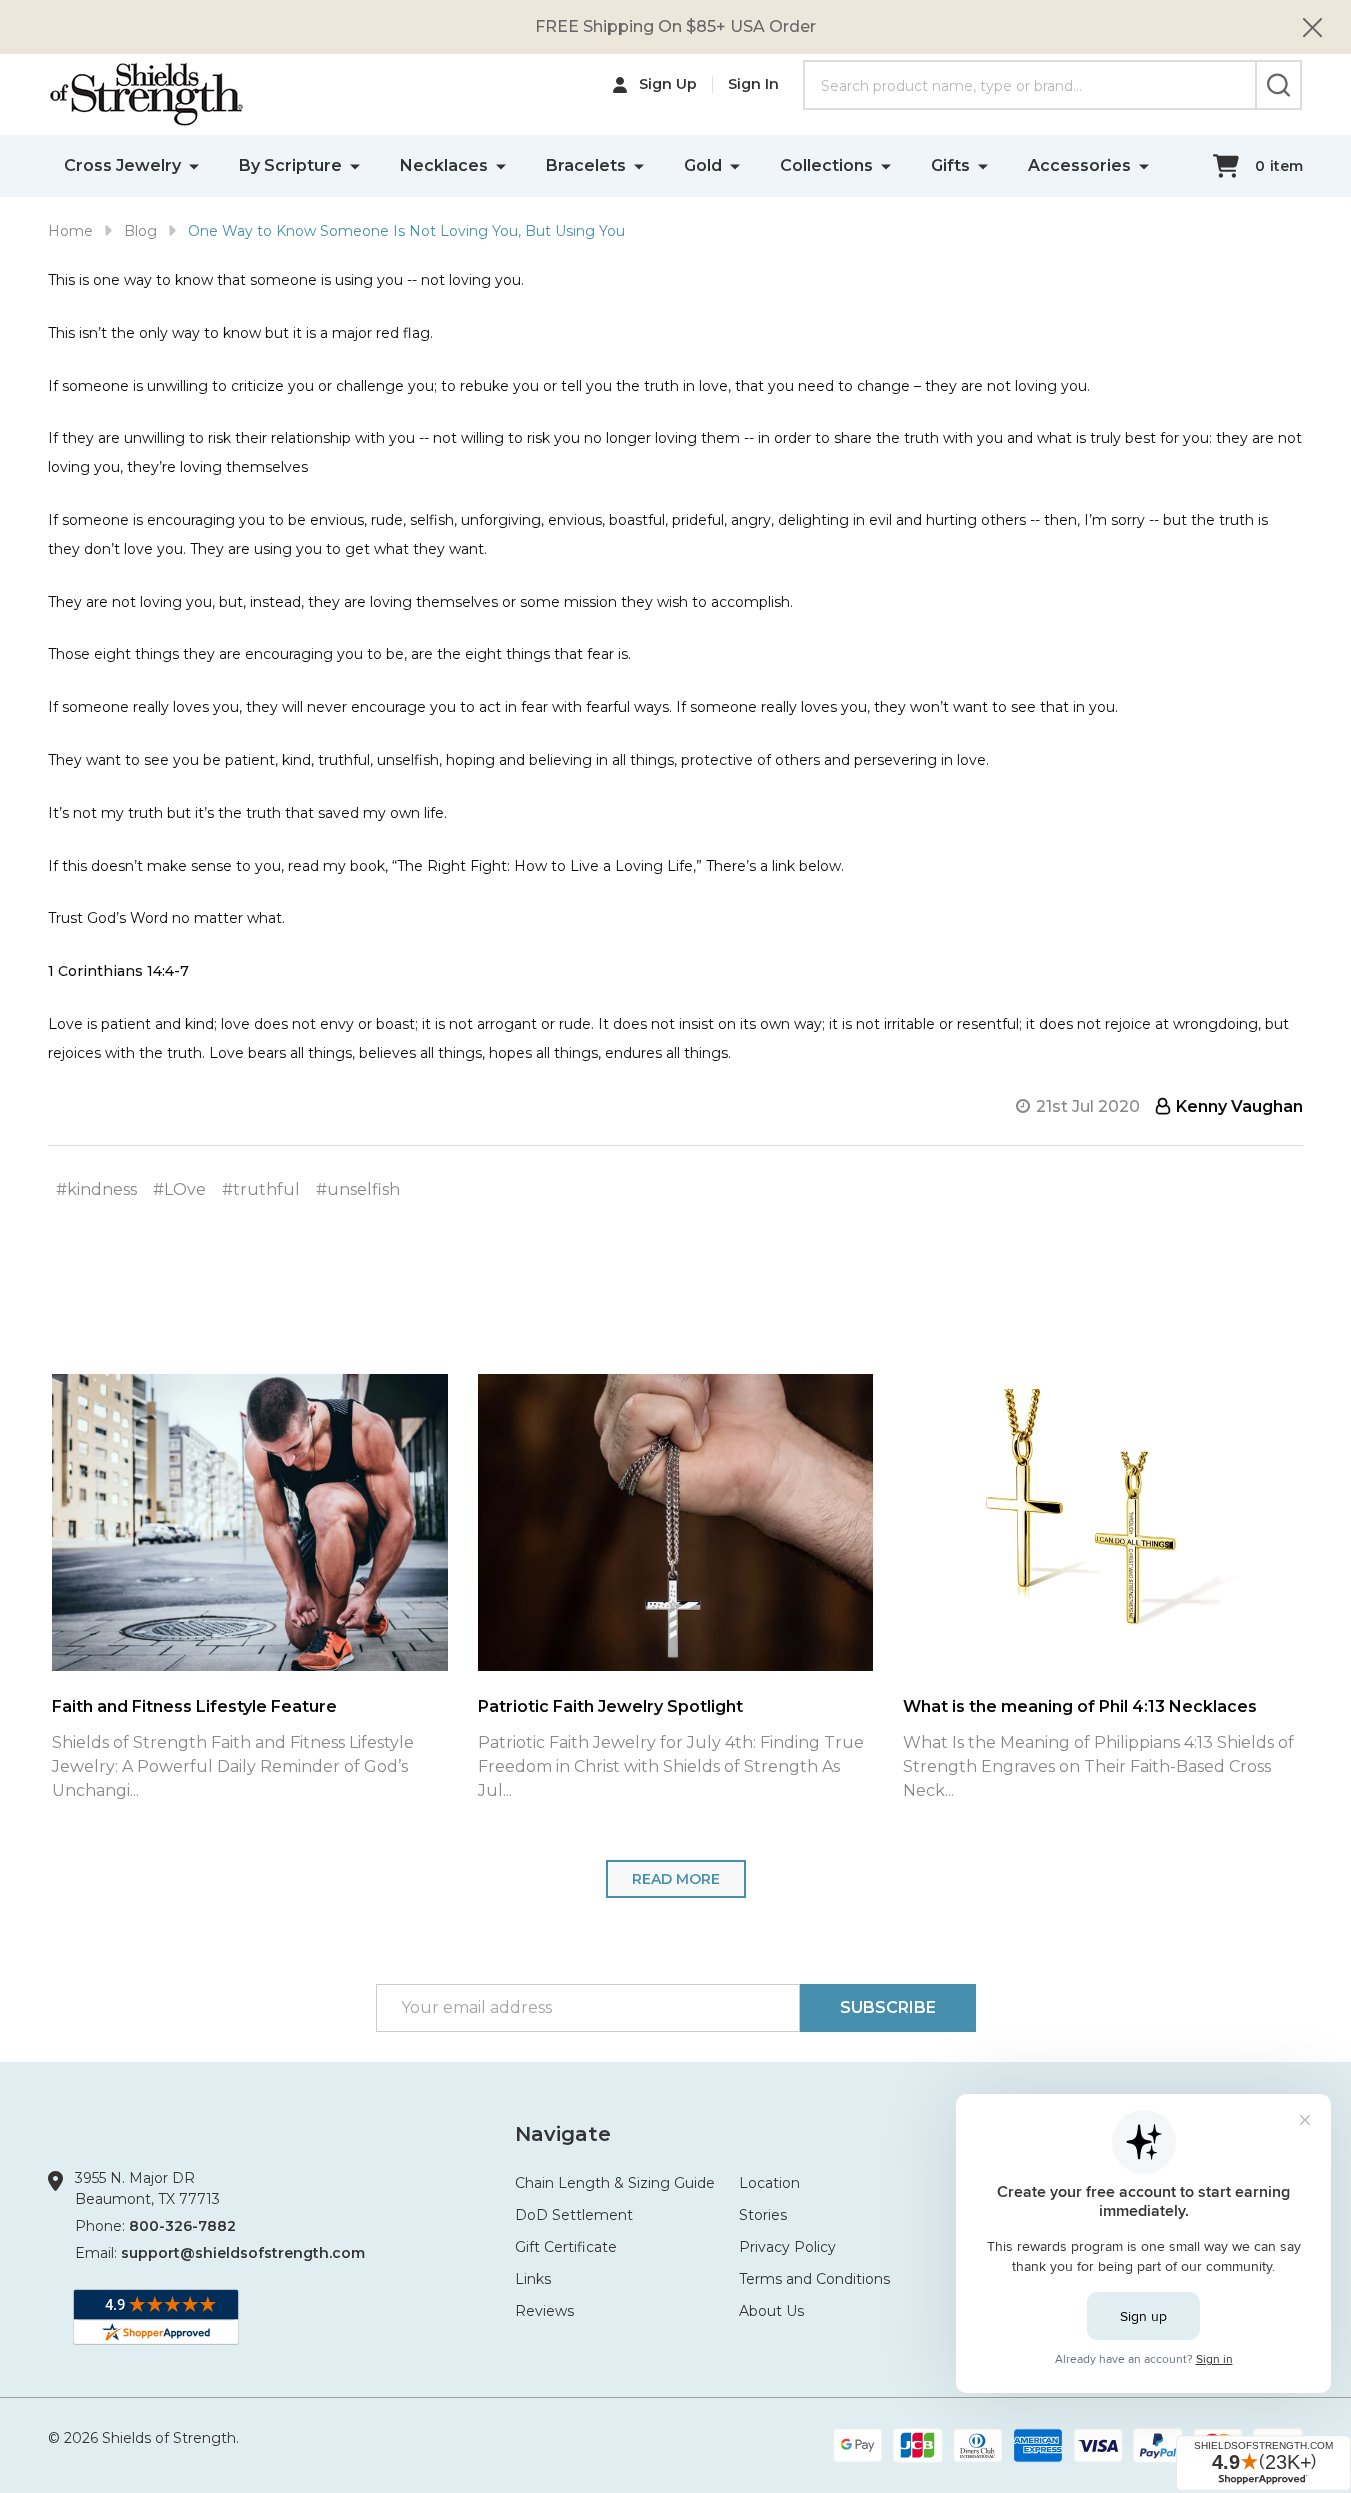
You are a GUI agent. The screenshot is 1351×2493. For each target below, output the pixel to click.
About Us (771, 2311)
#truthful (261, 1189)
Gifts (950, 165)
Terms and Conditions (814, 2279)
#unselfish (358, 1189)
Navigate (563, 2134)
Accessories (1079, 165)
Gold (703, 165)
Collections (826, 165)
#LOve (179, 1189)
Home (70, 231)
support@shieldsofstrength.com (243, 2253)
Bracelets (586, 165)
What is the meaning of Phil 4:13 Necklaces (1016, 1706)
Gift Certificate (566, 2247)
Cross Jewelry (122, 165)
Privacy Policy (787, 2247)
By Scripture (290, 165)
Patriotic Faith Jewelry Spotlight (546, 1706)
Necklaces (444, 165)
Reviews (544, 2311)
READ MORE (676, 1879)
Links (533, 2279)
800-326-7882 (182, 2226)
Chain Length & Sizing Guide (615, 2183)
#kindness (96, 1189)
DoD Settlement (574, 2215)
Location (769, 2183)
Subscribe (888, 2007)
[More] (194, 165)
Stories (763, 2215)
